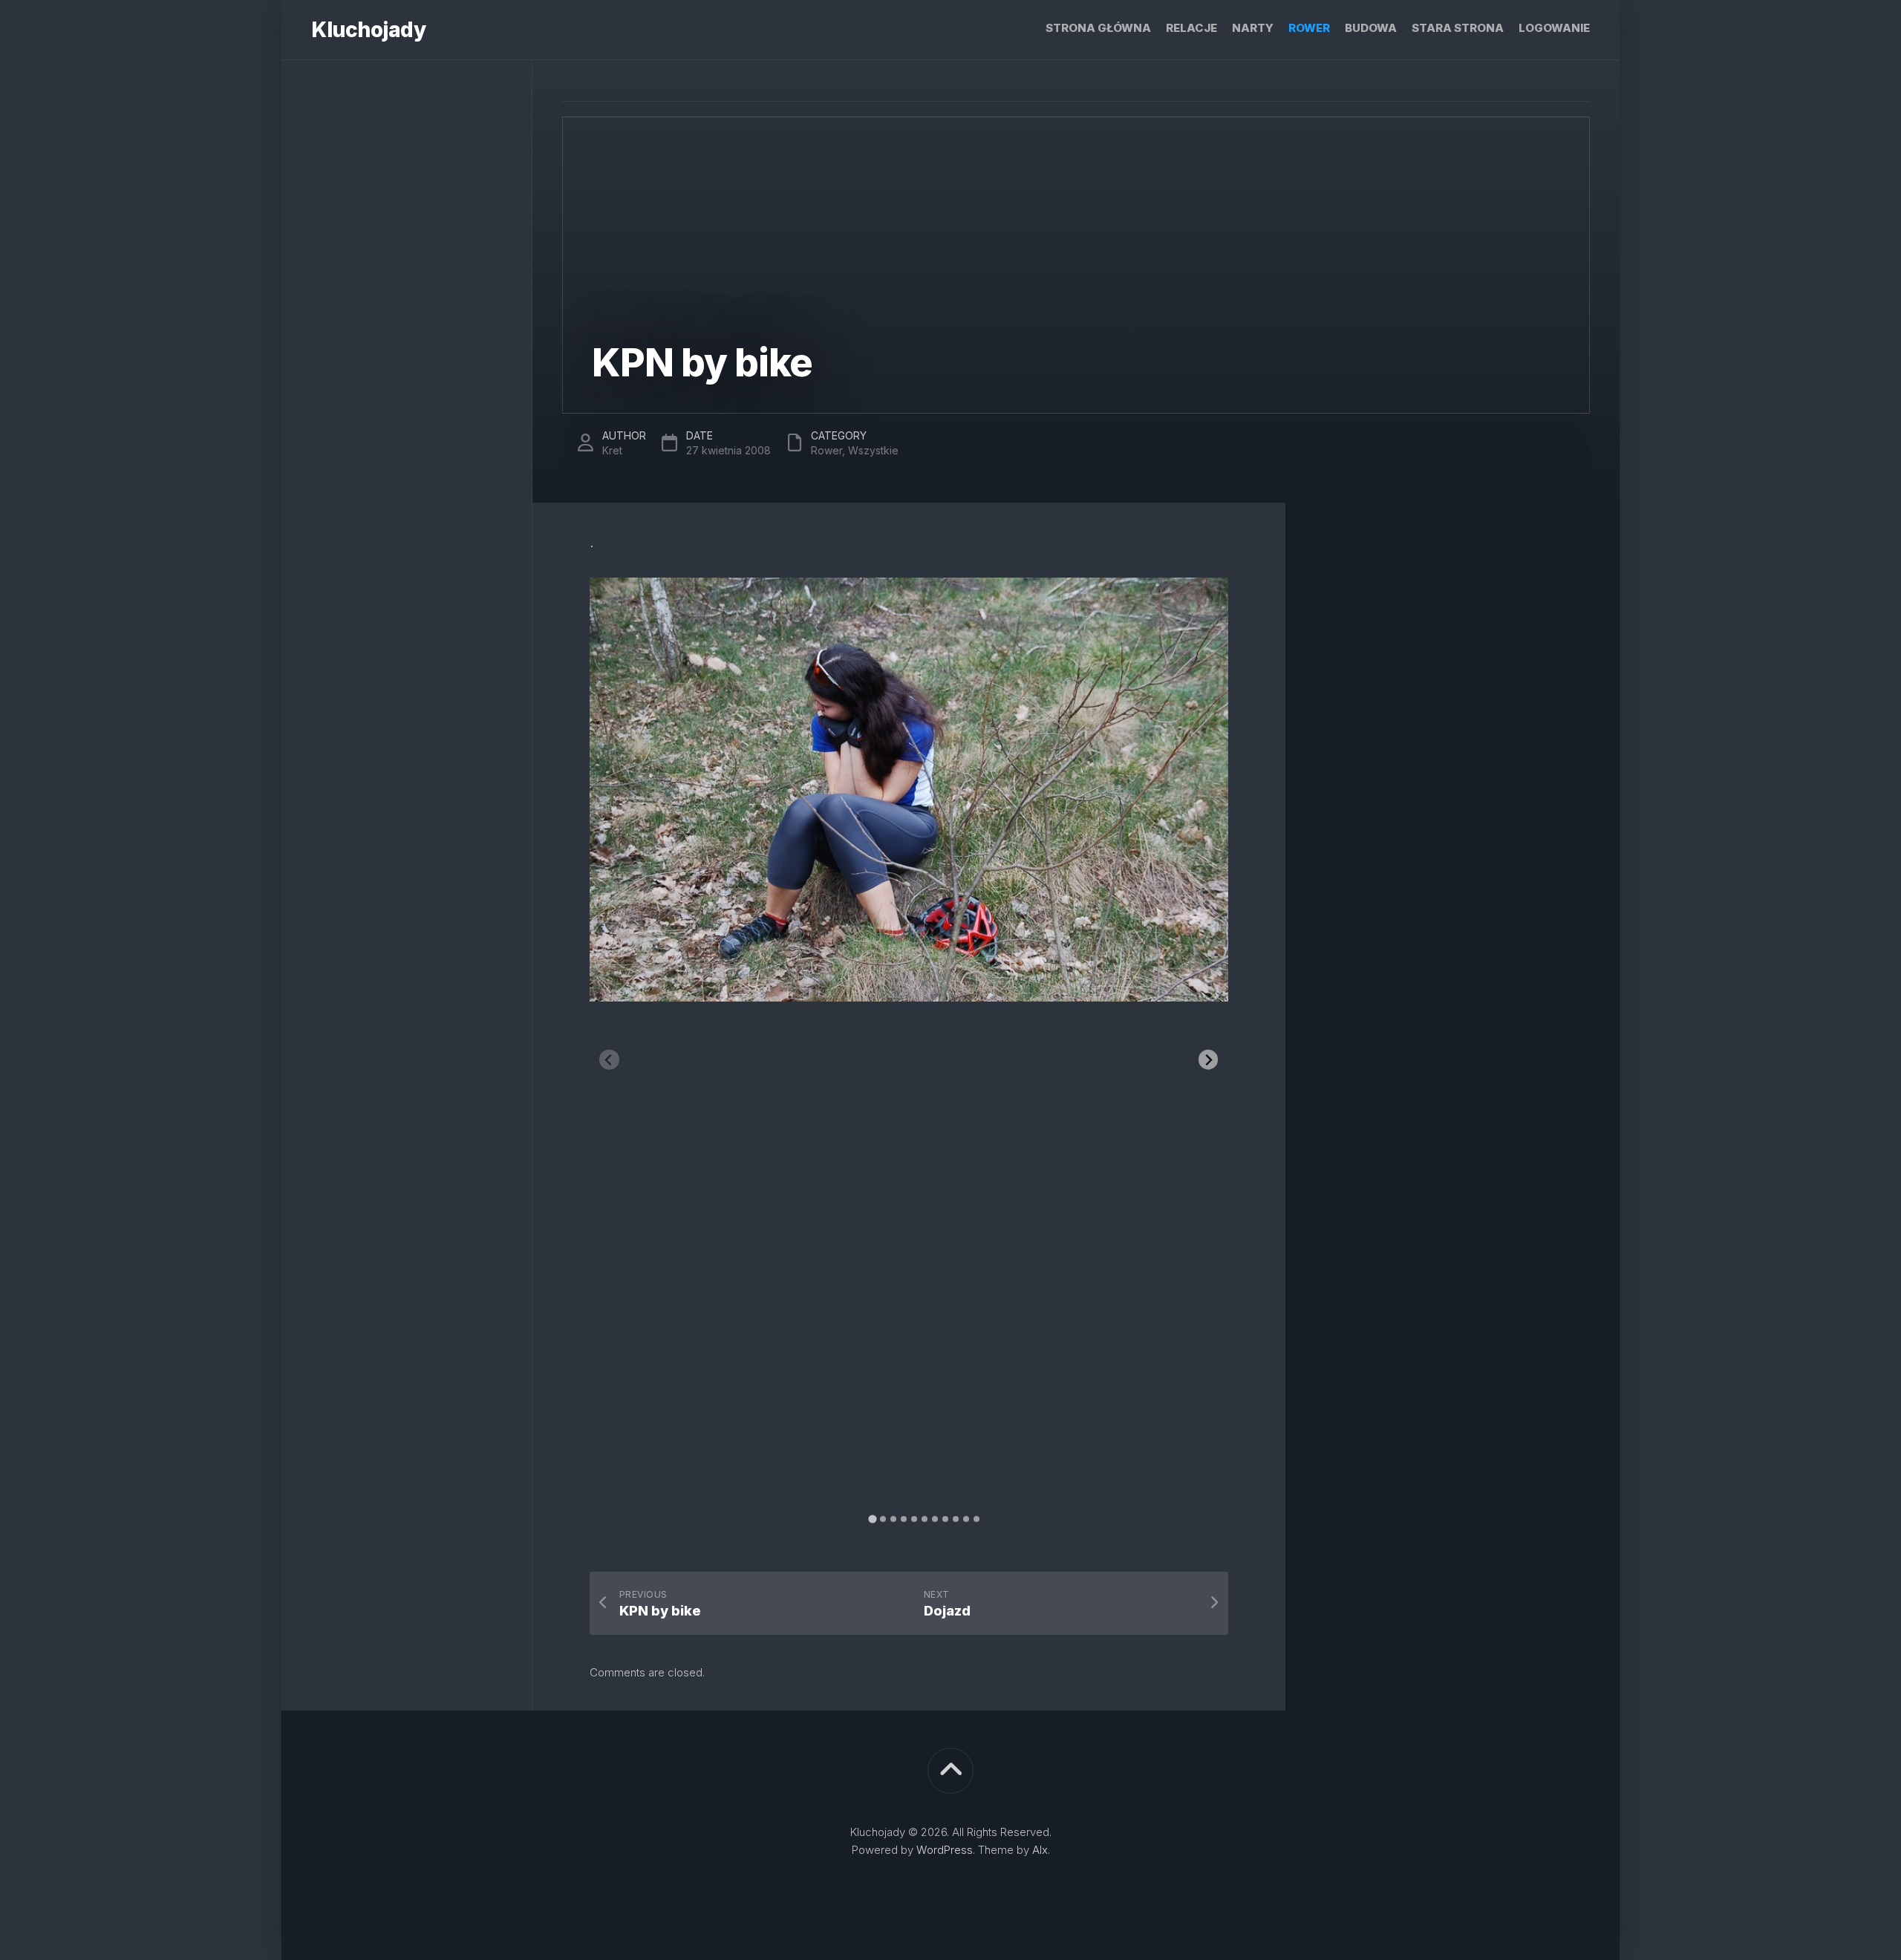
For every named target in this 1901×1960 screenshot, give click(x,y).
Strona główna (1098, 28)
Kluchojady (368, 30)
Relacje (1191, 28)
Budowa (1371, 28)
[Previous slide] (609, 1060)
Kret (612, 450)
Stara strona (1458, 28)
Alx (1040, 1850)
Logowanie (1554, 28)
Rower (1309, 28)
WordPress (945, 1850)
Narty (1253, 28)
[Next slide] (1209, 1060)
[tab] (872, 1519)
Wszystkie (873, 450)
